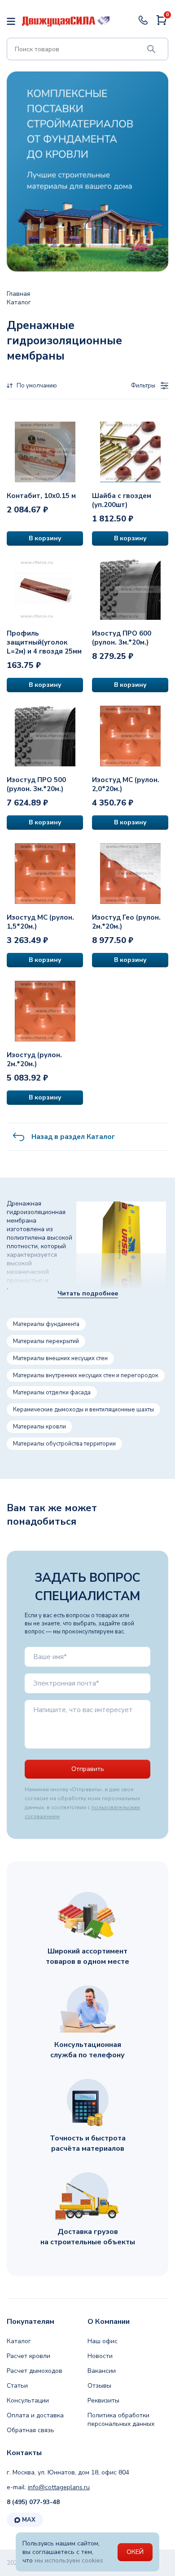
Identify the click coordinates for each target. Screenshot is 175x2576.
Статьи (17, 2386)
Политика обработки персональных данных (121, 2420)
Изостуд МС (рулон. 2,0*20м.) (126, 784)
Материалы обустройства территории (64, 1444)
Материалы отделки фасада (52, 1393)
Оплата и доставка (35, 2415)
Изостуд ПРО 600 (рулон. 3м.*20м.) (122, 638)
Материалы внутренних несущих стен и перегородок (86, 1375)
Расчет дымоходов (35, 2371)
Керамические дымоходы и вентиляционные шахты (83, 1410)
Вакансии (102, 2371)
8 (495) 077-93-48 (33, 2502)
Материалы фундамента (46, 1324)
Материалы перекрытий (46, 1341)
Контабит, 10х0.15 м (41, 496)
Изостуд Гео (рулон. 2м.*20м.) (126, 922)
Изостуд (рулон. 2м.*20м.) (34, 1059)
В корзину (45, 538)
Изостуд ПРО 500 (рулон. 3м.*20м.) (36, 784)
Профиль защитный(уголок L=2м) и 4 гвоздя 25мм (44, 642)
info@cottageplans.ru (59, 2487)
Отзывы (99, 2386)
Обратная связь (31, 2430)
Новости (100, 2356)
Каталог (19, 2341)
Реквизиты (103, 2400)
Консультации (28, 2400)
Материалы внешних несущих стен (60, 1358)
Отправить (88, 1769)
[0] (162, 24)
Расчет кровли (28, 2356)
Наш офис (103, 2341)
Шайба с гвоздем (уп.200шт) (122, 500)
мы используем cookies (69, 2560)
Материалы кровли (39, 1427)
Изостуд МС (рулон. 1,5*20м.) (40, 922)
